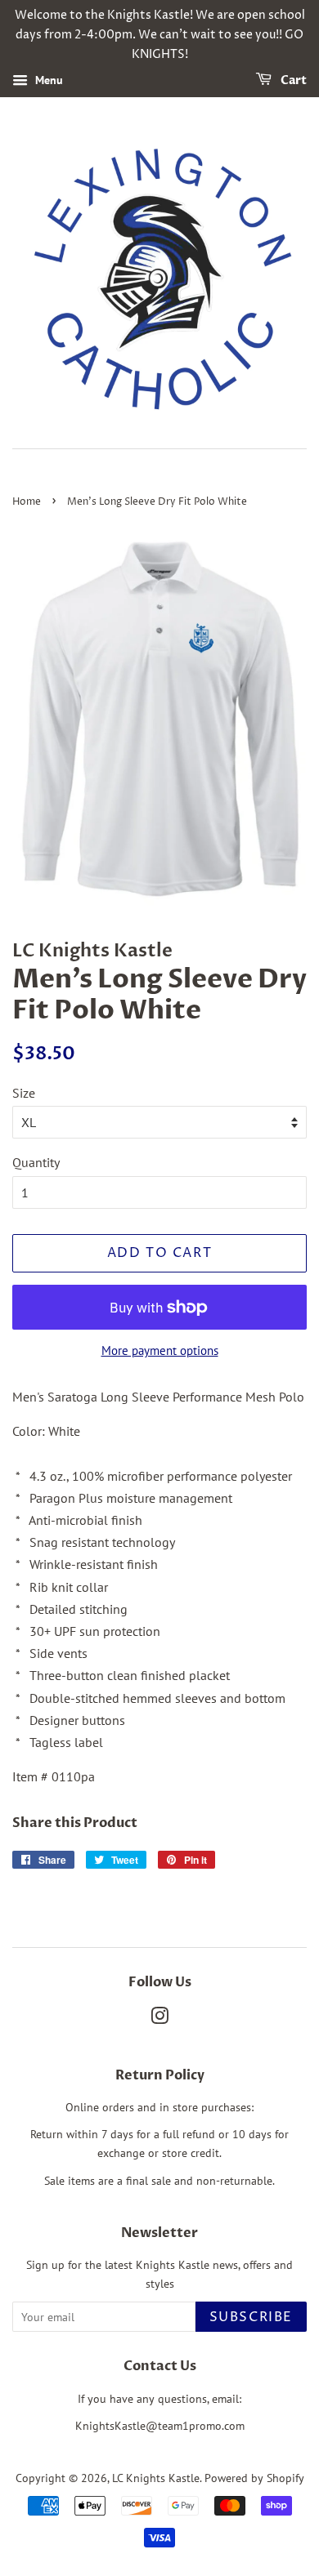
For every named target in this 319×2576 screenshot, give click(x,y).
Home (27, 502)
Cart (292, 81)
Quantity (36, 1162)
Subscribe (251, 2317)
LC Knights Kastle (156, 2478)
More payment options (160, 1350)
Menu (47, 81)
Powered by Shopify (254, 2478)
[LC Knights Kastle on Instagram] (159, 2019)
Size (24, 1093)
